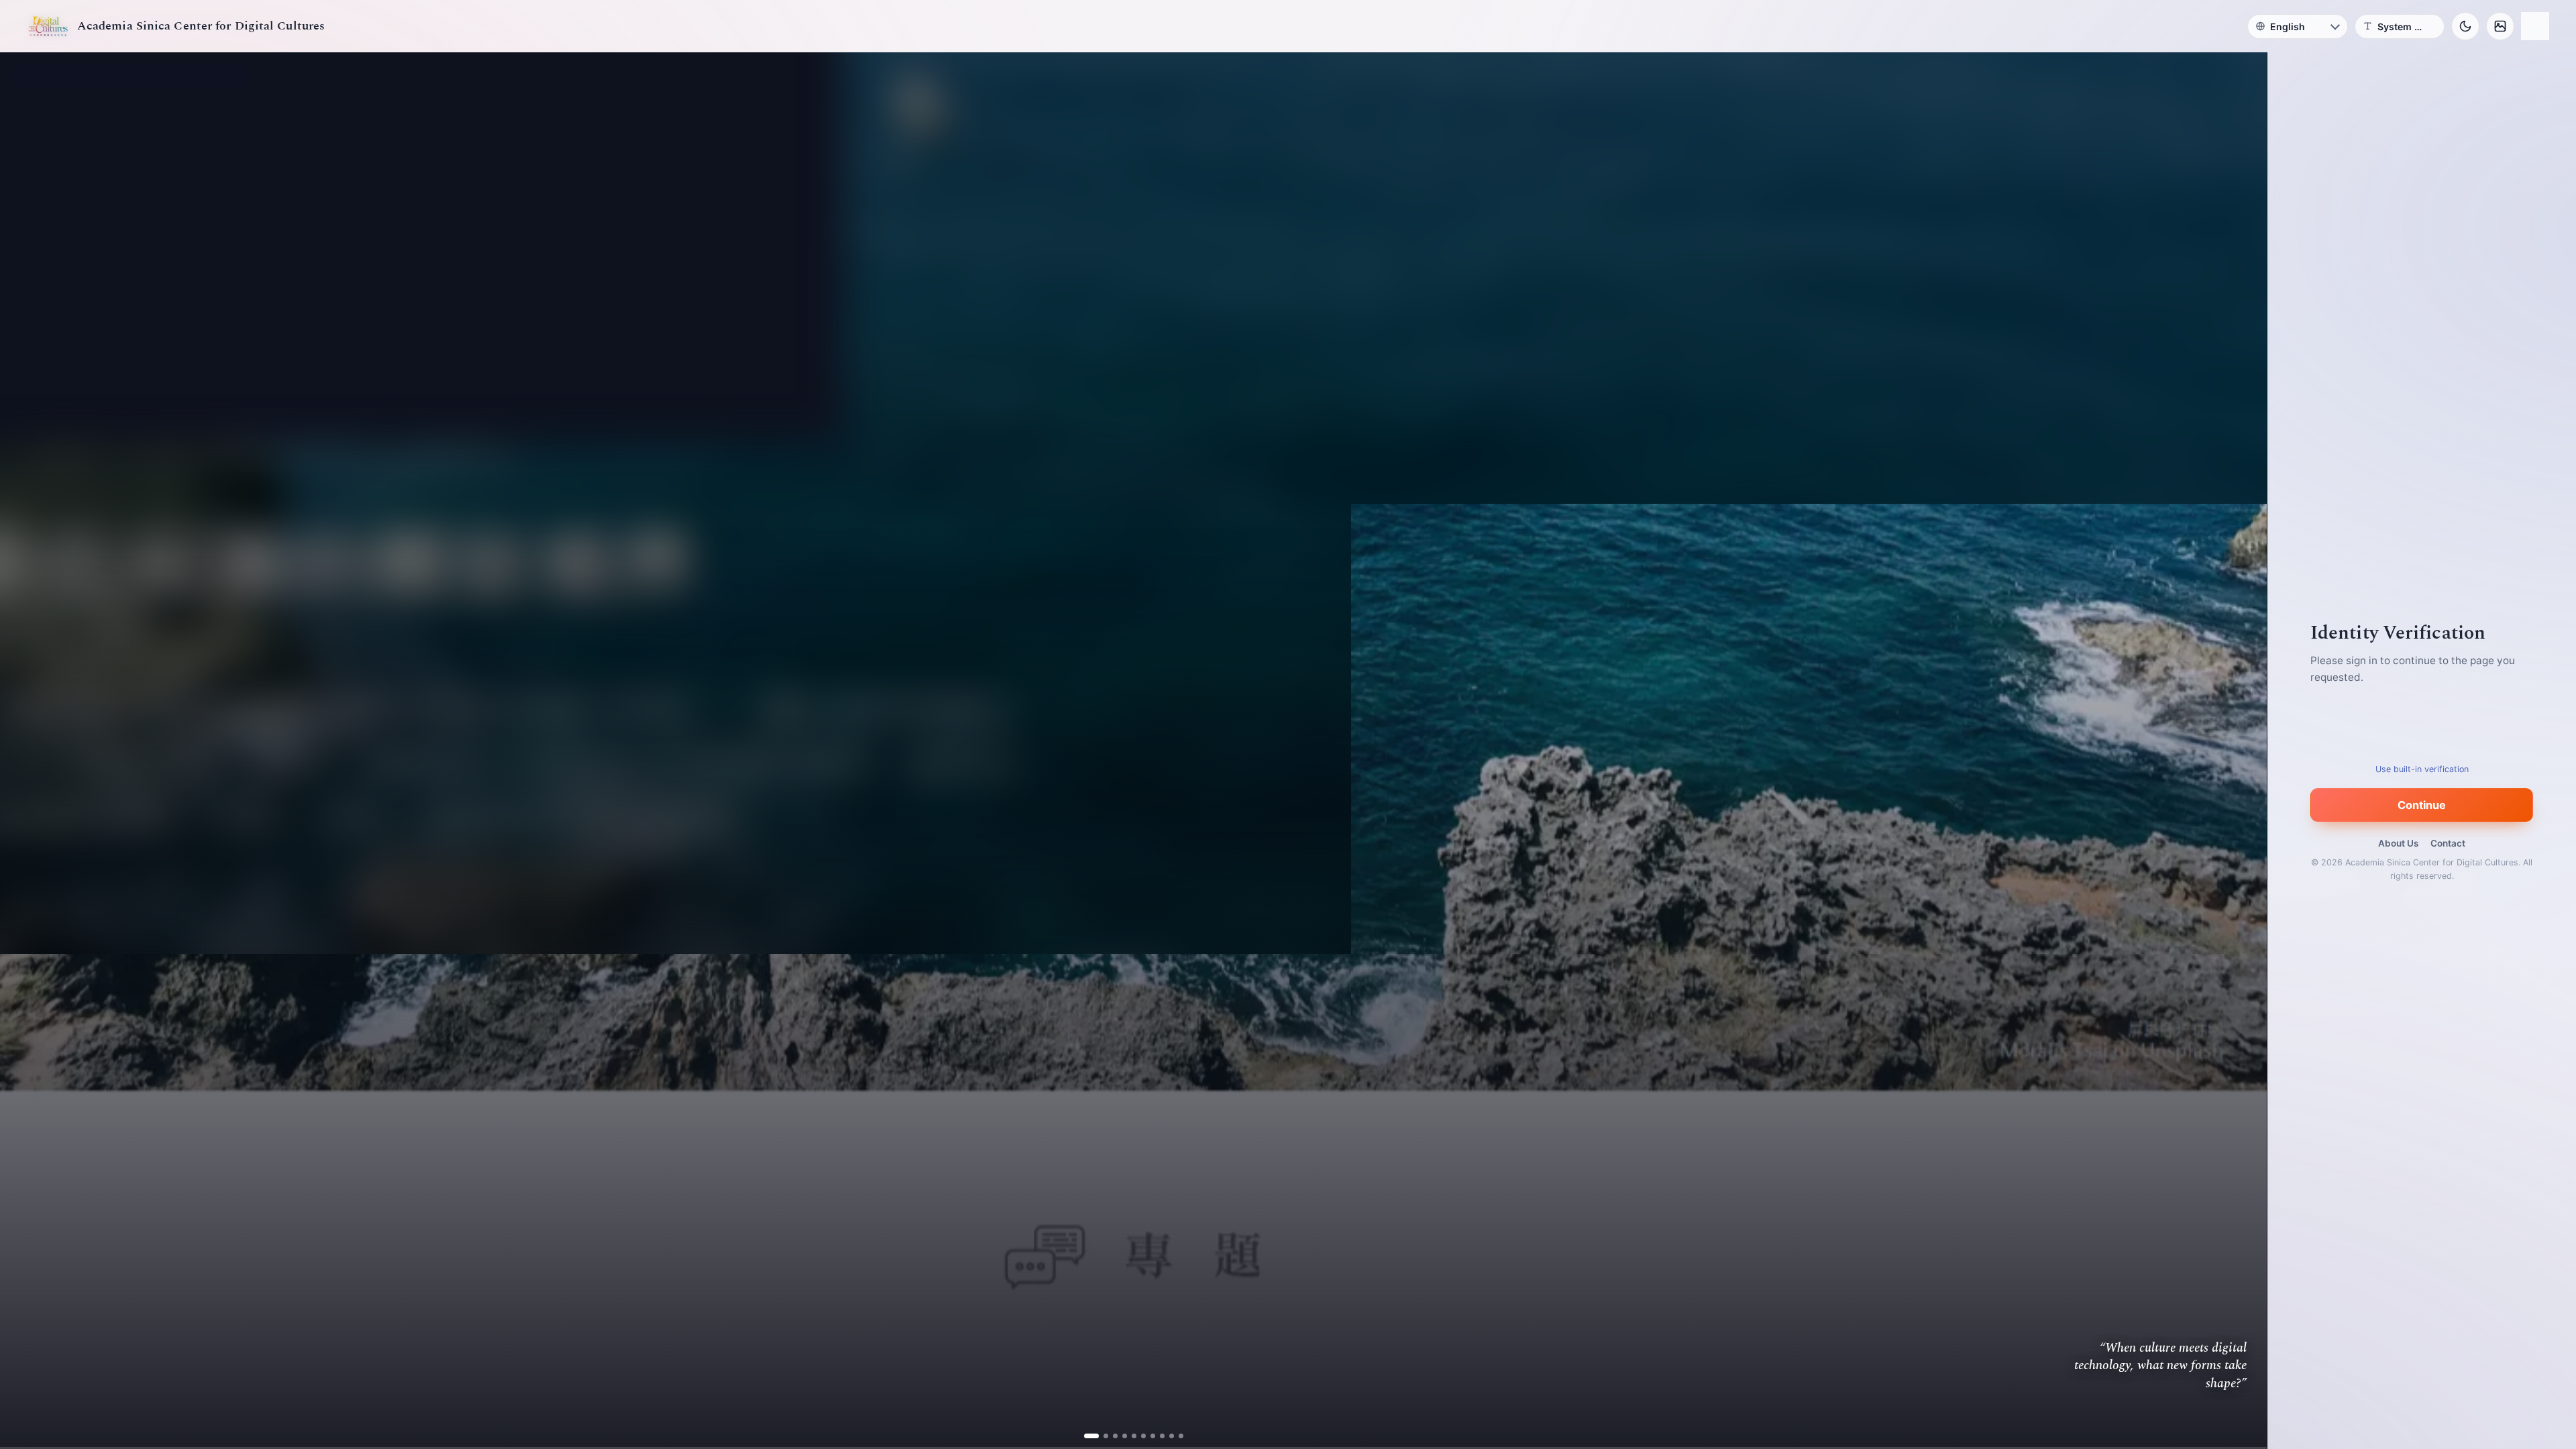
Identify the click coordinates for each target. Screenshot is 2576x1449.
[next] (2243, 751)
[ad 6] (1138, 1436)
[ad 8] (1157, 1436)
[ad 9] (1166, 1436)
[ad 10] (1176, 1436)
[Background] (2500, 26)
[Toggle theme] (2465, 26)
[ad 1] (1091, 1436)
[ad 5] (1129, 1436)
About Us (2398, 843)
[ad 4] (1119, 1436)
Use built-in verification (2422, 769)
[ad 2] (1101, 1436)
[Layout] (2535, 26)
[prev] (24, 751)
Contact (2448, 843)
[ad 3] (1110, 1436)
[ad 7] (1147, 1436)
